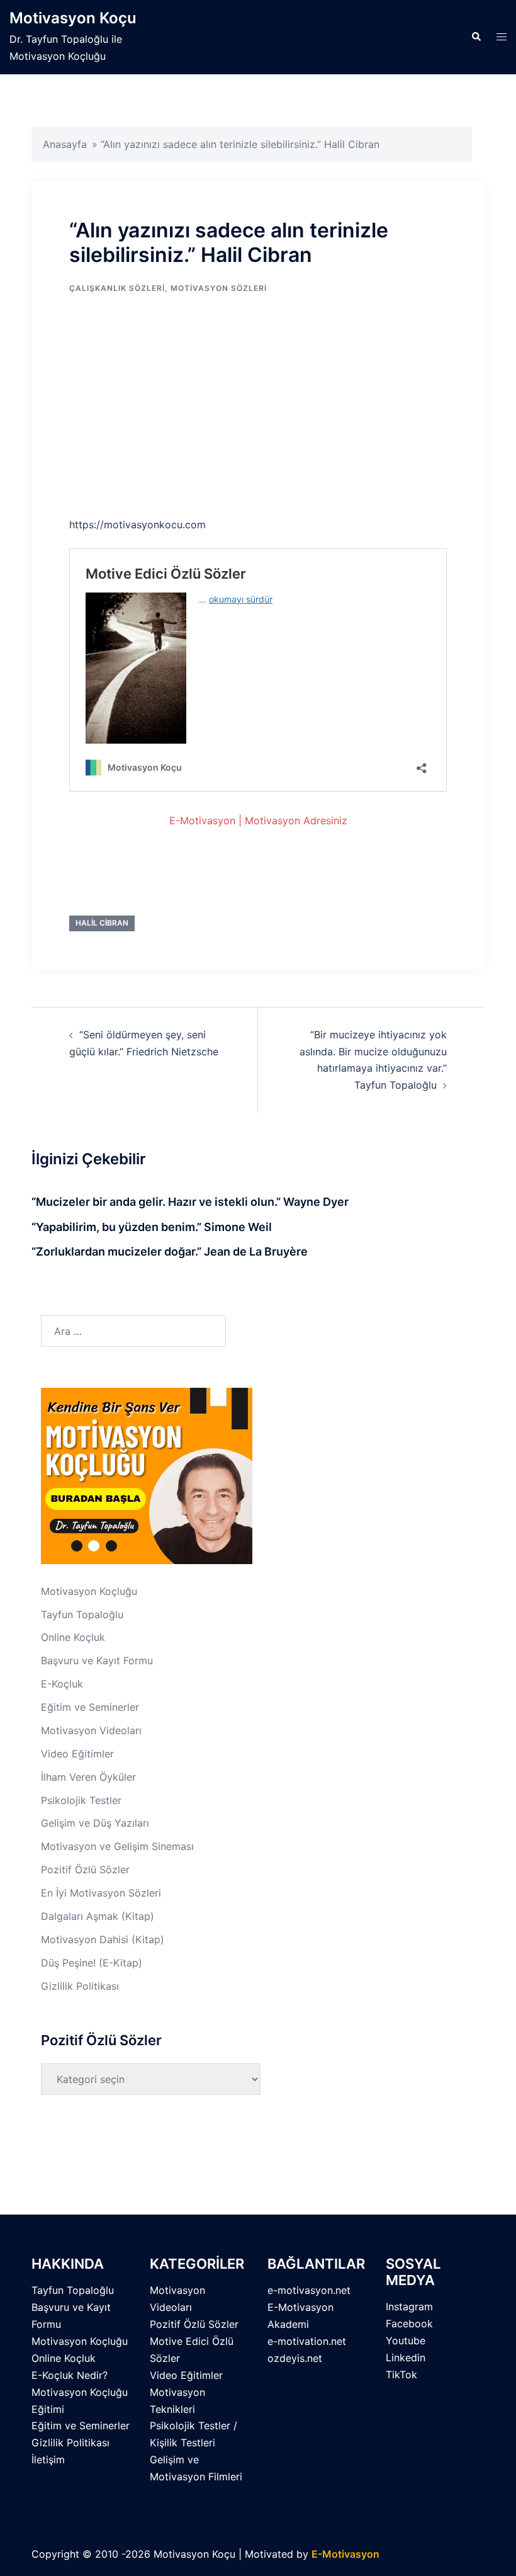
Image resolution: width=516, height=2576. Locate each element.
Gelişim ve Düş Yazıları (95, 1823)
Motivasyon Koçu (73, 18)
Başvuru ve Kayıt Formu (97, 1660)
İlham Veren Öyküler (88, 1777)
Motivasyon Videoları (91, 1730)
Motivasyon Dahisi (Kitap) (103, 1939)
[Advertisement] (258, 408)
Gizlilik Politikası (80, 1986)
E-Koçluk (62, 1684)
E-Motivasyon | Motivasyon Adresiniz (258, 820)
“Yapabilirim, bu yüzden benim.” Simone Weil (152, 1227)
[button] (476, 37)
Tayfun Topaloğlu (82, 1614)
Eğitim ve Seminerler (90, 1707)
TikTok (401, 2375)
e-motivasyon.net (309, 2290)
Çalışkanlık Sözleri (117, 288)
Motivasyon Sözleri (219, 288)
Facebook (409, 2324)
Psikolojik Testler (81, 1800)
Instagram (409, 2306)
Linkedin (406, 2358)
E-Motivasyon (345, 2554)
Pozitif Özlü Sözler (85, 1870)
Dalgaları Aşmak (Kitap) (98, 1916)
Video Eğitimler (77, 1754)
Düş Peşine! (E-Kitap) (92, 1963)
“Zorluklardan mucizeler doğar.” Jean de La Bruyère (170, 1251)
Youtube (406, 2341)
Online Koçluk (73, 1637)
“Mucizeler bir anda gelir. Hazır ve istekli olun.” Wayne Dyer (190, 1202)
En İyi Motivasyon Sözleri (101, 1893)
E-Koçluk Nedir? (70, 2375)
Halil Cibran (102, 923)
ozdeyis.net (295, 2358)
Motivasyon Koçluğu (89, 1591)
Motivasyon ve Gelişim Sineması (117, 1846)
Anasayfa (65, 144)
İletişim (48, 2460)
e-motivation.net (307, 2341)
